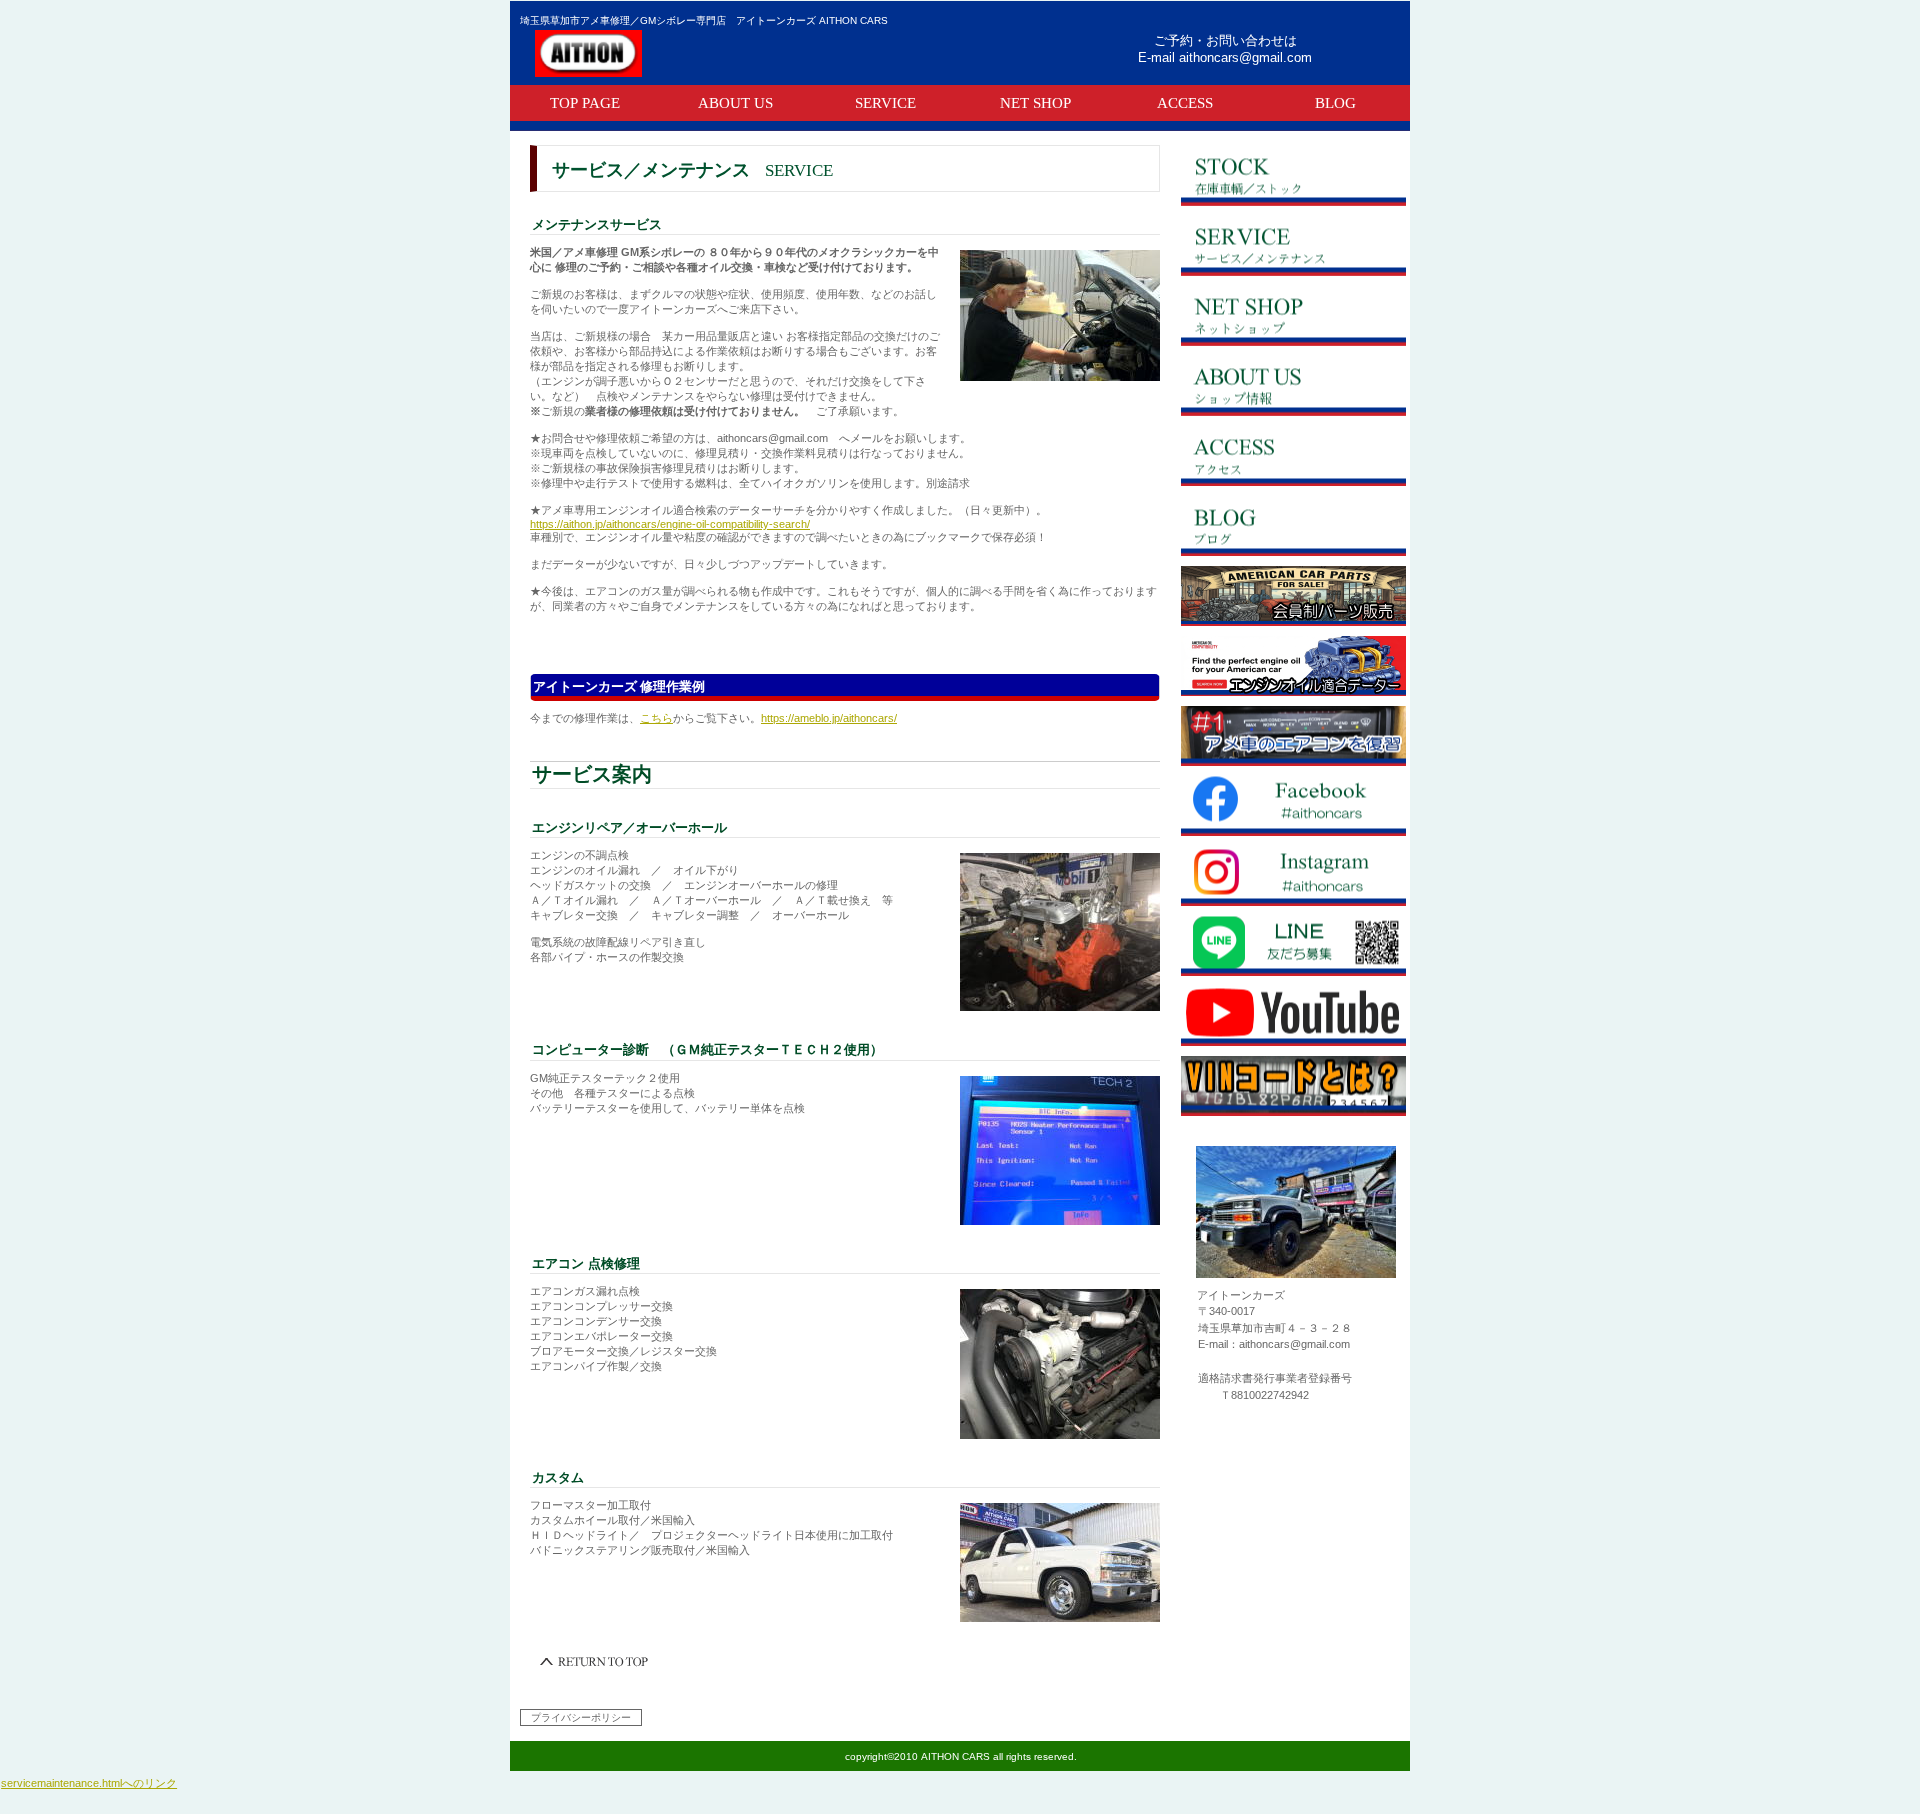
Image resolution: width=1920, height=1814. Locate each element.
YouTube (1293, 1016)
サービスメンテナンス (1293, 246)
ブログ (1293, 526)
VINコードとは (1293, 1086)
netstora (1293, 596)
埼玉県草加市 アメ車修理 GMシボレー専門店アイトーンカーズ (765, 52)
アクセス (1293, 456)
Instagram (1293, 876)
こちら (656, 718)
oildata (1293, 666)
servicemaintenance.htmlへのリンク (89, 1783)
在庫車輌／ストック (1293, 176)
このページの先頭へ (595, 1662)
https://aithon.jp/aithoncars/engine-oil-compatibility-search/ (670, 524)
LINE (1293, 946)
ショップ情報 (1293, 386)
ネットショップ (1293, 316)
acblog (1293, 736)
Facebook (1293, 806)
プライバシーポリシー (581, 1717)
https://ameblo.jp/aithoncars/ (829, 718)
